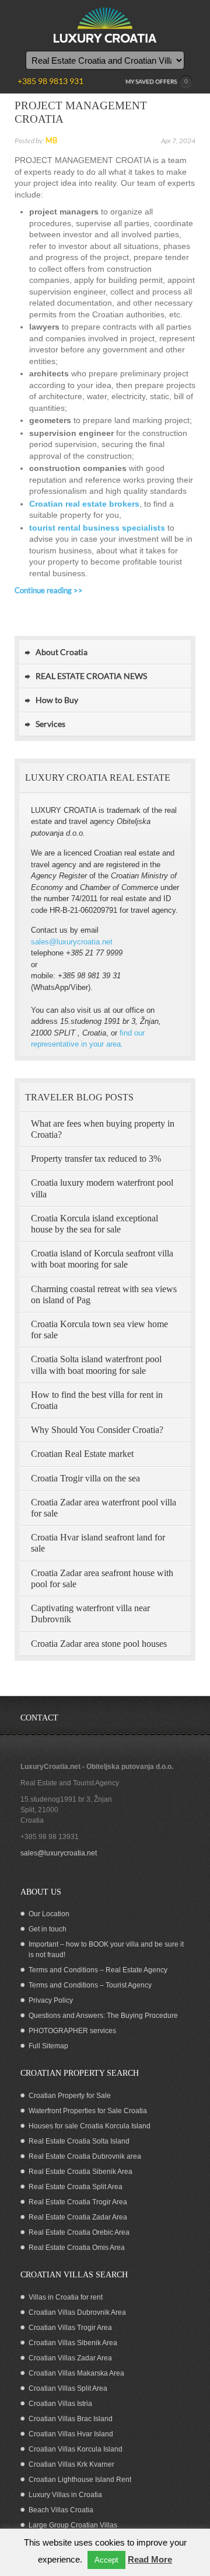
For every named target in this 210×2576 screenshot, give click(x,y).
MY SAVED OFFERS (157, 81)
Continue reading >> (49, 590)
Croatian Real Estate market (82, 1454)
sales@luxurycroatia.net (72, 942)
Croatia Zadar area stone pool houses (99, 1644)
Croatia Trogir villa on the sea (85, 1478)
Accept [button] (106, 2560)
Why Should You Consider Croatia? (97, 1430)
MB (51, 140)
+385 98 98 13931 (50, 1837)
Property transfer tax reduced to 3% (96, 1159)
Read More (150, 2559)
